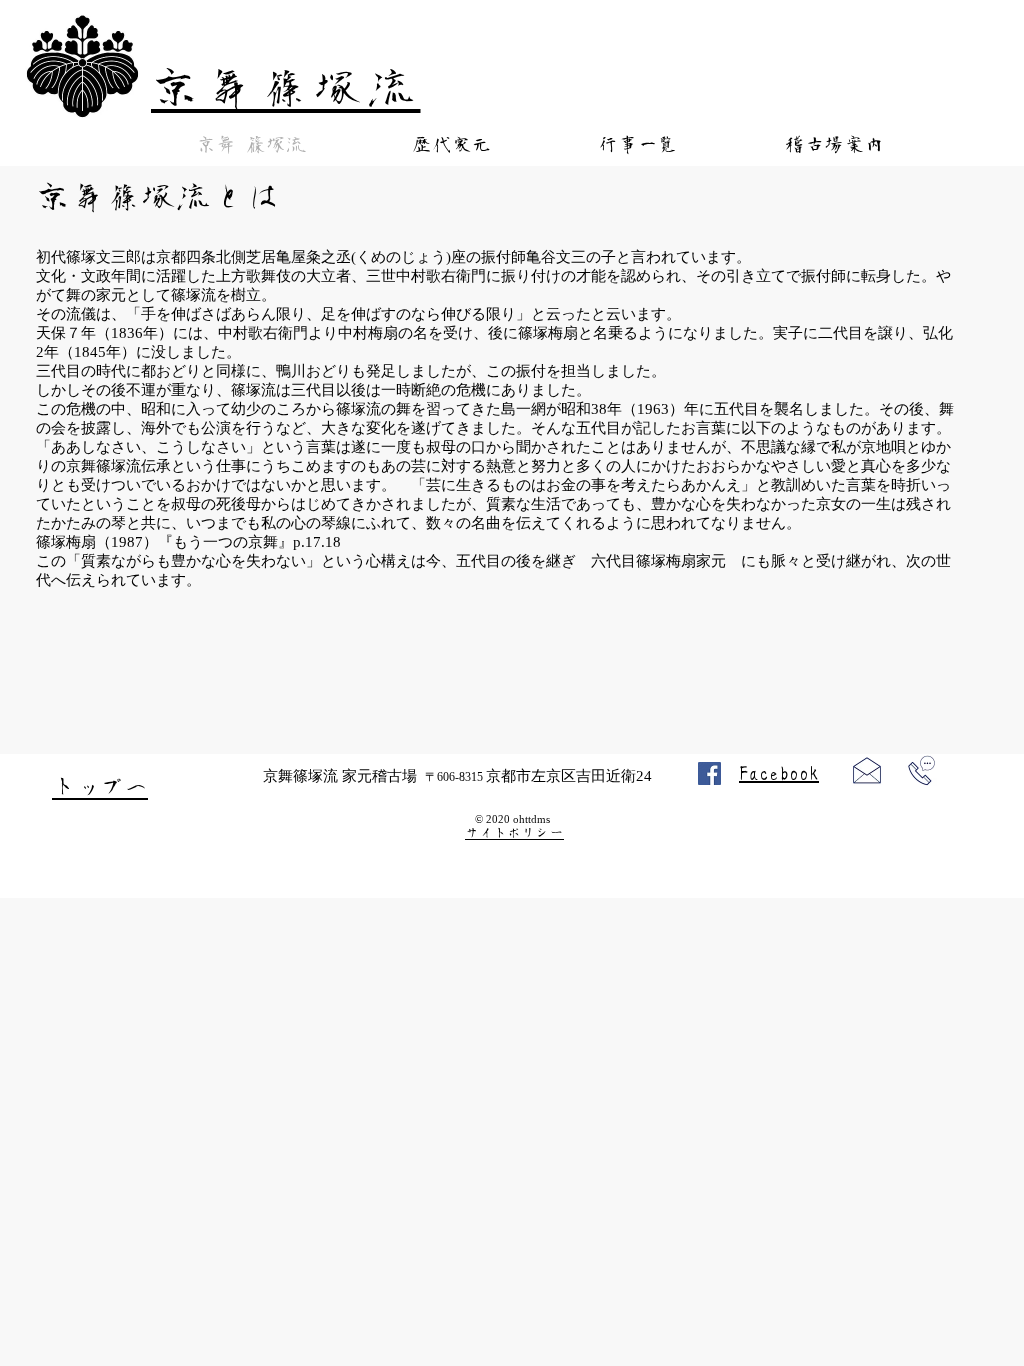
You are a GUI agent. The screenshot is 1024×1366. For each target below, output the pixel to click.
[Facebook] (709, 773)
